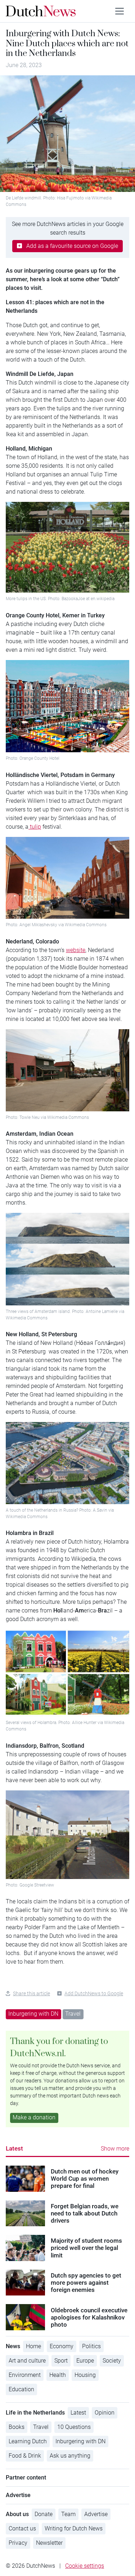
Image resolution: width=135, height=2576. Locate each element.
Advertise (96, 2514)
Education (21, 2389)
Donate (44, 2514)
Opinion (105, 2413)
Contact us (22, 2528)
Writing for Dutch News (74, 2528)
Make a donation (34, 2117)
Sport (61, 2361)
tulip (35, 827)
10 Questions (74, 2427)
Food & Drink (25, 2456)
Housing (85, 2375)
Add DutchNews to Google (94, 1993)
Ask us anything (70, 2456)
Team (68, 2514)
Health (58, 2375)
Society (112, 2361)
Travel (73, 2014)
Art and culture (27, 2361)
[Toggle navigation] (120, 11)
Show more (115, 2149)
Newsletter (49, 2543)
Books (17, 2427)
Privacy (18, 2543)
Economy (62, 2346)
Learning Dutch (28, 2441)
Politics (91, 2346)
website (76, 950)
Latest (14, 2148)
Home (33, 2346)
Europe (85, 2361)
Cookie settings (85, 2566)
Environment (25, 2375)
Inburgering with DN (33, 2014)
